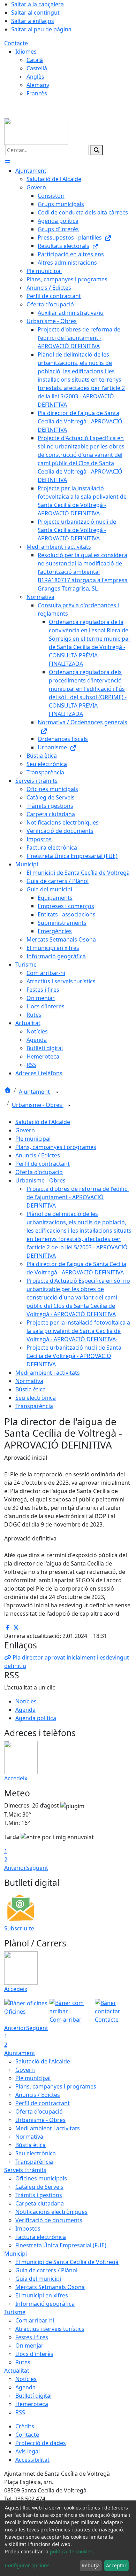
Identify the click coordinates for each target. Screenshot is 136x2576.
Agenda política (36, 1718)
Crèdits (25, 2426)
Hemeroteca (32, 2404)
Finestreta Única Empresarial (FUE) (61, 2245)
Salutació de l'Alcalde (43, 1122)
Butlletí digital (33, 2396)
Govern (25, 1130)
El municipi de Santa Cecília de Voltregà (67, 2262)
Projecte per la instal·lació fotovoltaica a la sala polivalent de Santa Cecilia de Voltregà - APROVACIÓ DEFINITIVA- (78, 1331)
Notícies (26, 1701)
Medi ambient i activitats (48, 1373)
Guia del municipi (38, 2279)
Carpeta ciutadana (40, 2203)
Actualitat (17, 2371)
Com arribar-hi (35, 2320)
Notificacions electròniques (51, 2212)
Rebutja (91, 2565)
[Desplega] (57, 1092)
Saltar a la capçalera (37, 4)
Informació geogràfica (45, 2304)
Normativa (29, 1381)
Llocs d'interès (34, 2354)
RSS (20, 2412)
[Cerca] (97, 150)
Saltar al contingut (35, 13)
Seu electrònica (36, 1398)
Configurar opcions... (29, 2565)
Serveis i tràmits (25, 2170)
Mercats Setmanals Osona (50, 2287)
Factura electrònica (41, 2237)
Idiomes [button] (26, 52)
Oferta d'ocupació (39, 1172)
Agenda (25, 1710)
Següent (37, 1868)
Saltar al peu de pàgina (41, 29)
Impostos (28, 2228)
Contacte (16, 43)
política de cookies (71, 2551)
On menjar (29, 2345)
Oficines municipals (41, 2178)
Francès (37, 93)
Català (35, 60)
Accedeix (16, 1778)
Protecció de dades (41, 2443)
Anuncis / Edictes (38, 1155)
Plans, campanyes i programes (56, 1147)
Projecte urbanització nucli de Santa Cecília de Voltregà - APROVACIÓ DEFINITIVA (74, 1356)
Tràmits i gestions (39, 2195)
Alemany (38, 85)
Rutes (23, 2362)
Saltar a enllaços (33, 21)
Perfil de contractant (43, 1164)
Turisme (15, 2312)
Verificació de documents (49, 2220)
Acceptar (116, 2565)
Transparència (34, 1406)
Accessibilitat (32, 2460)
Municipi (16, 2254)
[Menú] (8, 162)
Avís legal (28, 2451)
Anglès (35, 77)
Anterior (15, 1868)
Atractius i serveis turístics (50, 2329)
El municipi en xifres (42, 2295)
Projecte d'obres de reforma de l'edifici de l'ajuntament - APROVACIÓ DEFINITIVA (78, 1197)
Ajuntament (35, 1092)
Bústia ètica (31, 1389)
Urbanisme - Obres (38, 1105)
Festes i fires (32, 2337)
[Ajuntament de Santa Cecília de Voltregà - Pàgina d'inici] (36, 131)
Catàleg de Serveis (39, 2187)
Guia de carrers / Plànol (46, 2270)
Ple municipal (33, 1139)
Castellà (37, 68)
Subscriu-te (19, 1928)
